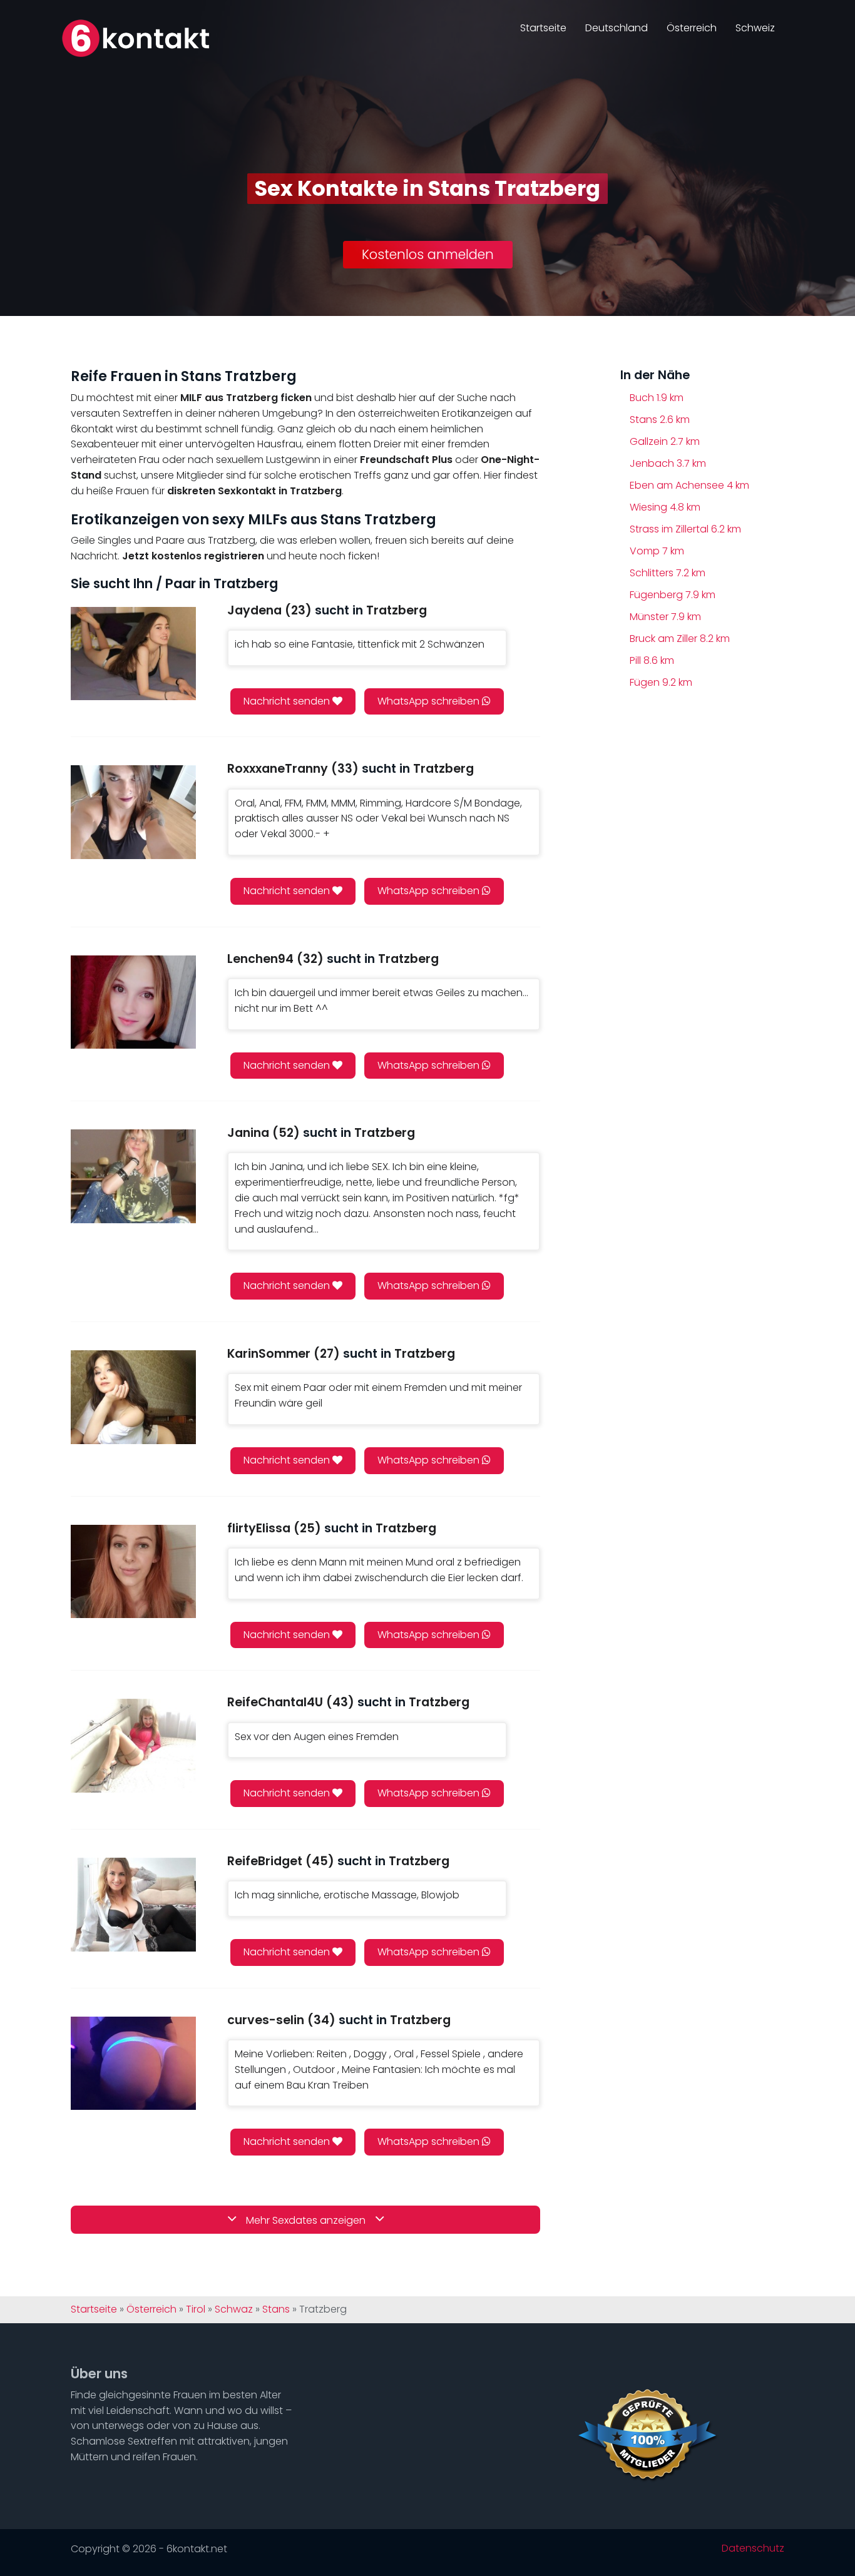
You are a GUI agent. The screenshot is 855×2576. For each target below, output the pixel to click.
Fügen (661, 682)
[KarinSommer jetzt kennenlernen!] (133, 1397)
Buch (657, 398)
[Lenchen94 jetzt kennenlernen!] (133, 1002)
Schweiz (755, 28)
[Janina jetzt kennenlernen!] (133, 1176)
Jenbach (668, 463)
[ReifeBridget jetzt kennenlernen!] (133, 1904)
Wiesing (665, 507)
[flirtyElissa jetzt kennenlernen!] (133, 1571)
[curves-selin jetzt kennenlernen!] (133, 2063)
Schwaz (234, 2309)
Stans (660, 420)
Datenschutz (753, 2548)
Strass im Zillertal (685, 529)
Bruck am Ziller (680, 639)
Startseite (543, 28)
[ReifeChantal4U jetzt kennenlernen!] (133, 1745)
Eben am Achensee (689, 485)
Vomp (657, 551)
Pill (652, 660)
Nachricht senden (288, 701)
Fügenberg (673, 595)
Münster (665, 617)
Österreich (692, 28)
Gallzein (665, 441)
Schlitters (668, 573)
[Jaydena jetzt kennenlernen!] (133, 654)
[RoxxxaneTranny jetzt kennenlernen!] (133, 812)
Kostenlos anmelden (428, 254)
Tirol (196, 2309)
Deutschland (617, 28)
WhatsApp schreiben (430, 701)
